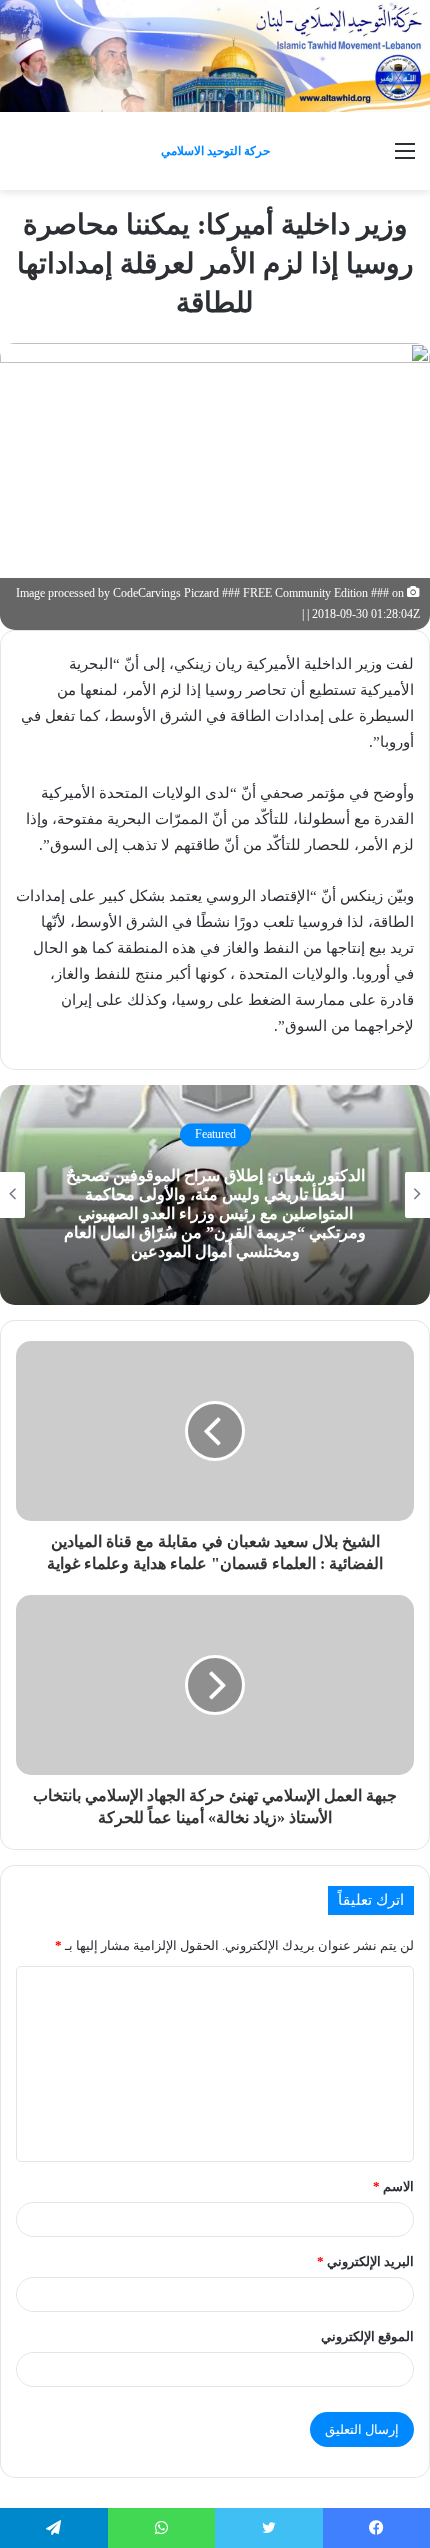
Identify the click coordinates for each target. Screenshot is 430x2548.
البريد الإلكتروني (365, 2261)
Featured (215, 1135)
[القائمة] (405, 158)
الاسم (393, 2186)
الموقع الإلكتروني (367, 2336)
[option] (215, 1195)
